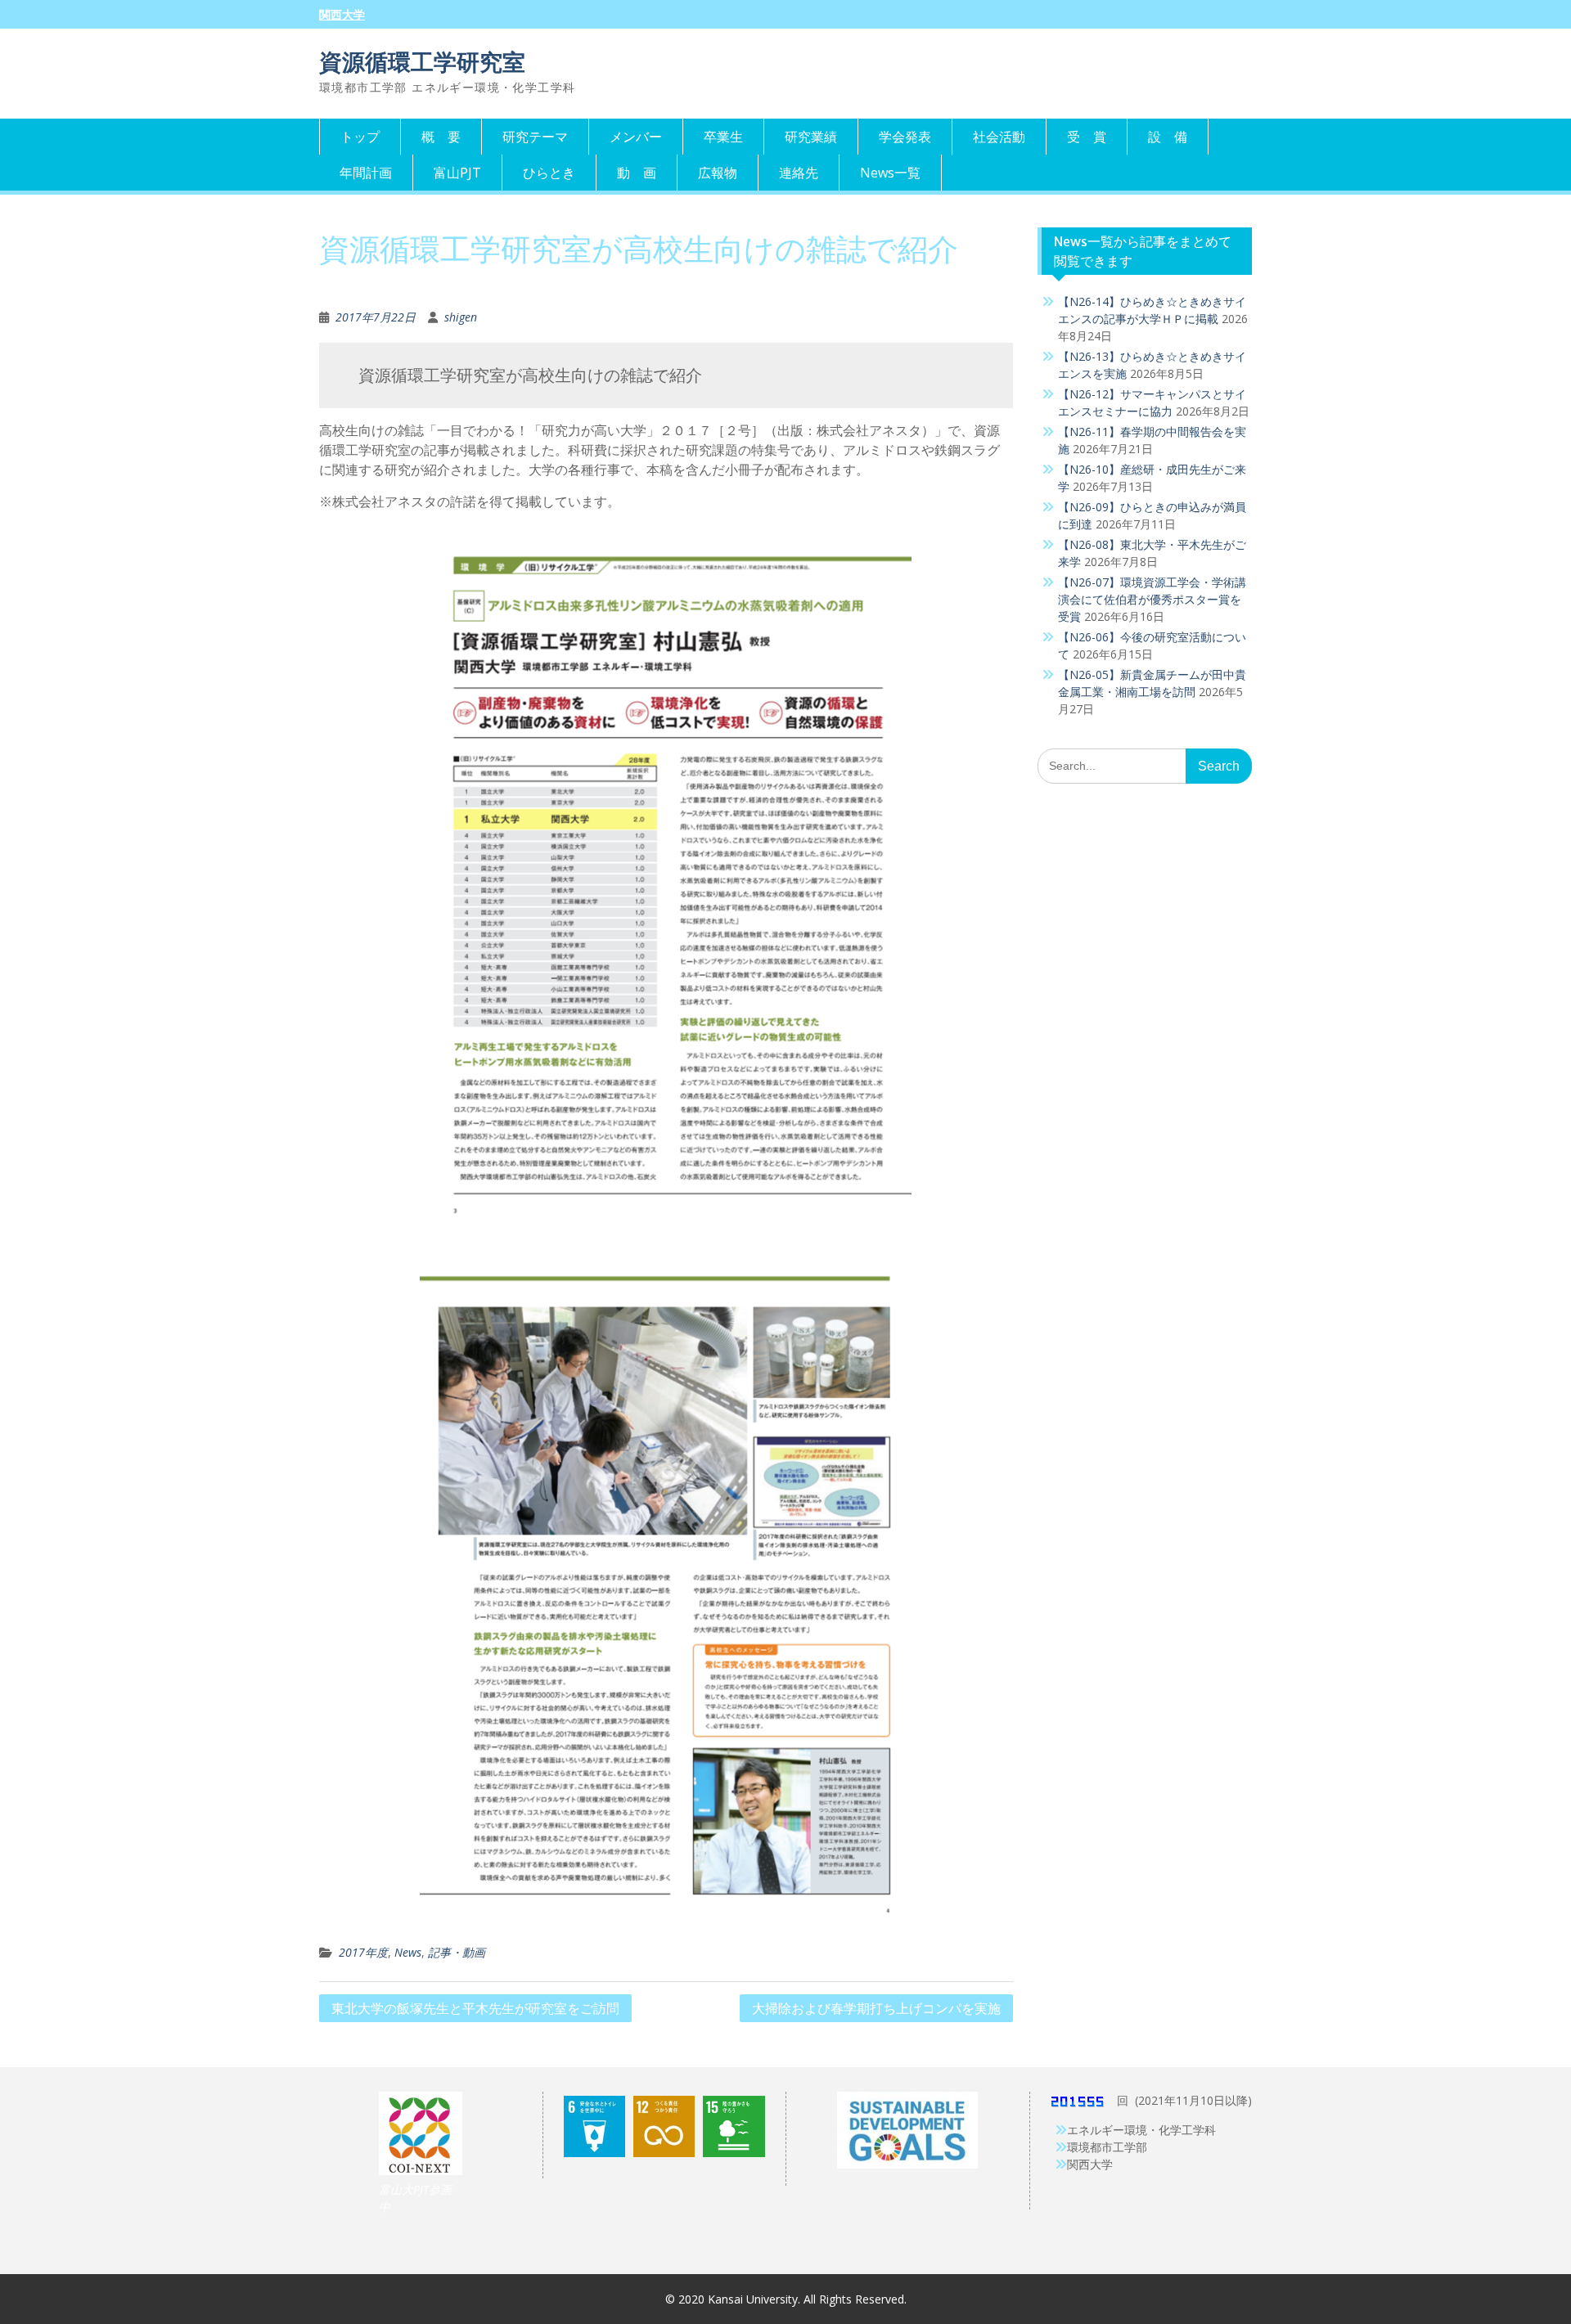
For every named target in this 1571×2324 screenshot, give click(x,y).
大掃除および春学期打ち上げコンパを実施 (876, 2008)
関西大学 (342, 15)
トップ (360, 137)
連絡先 (799, 173)
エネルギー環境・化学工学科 (1141, 2130)
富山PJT (457, 173)
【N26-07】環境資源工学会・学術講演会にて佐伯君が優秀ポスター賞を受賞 (1152, 599)
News (408, 1952)
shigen (461, 317)
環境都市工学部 (1107, 2147)
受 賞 (1087, 137)
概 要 (441, 137)
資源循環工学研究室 (422, 62)
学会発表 (905, 137)
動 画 (637, 173)
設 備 (1168, 137)
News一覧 (890, 173)
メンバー (636, 137)
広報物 (718, 173)
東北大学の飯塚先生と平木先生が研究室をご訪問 (475, 2008)
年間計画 (366, 173)
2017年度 (363, 1952)
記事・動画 (457, 1952)
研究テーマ (535, 137)
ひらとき (549, 173)
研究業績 (811, 137)
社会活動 (999, 137)
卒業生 (723, 137)
